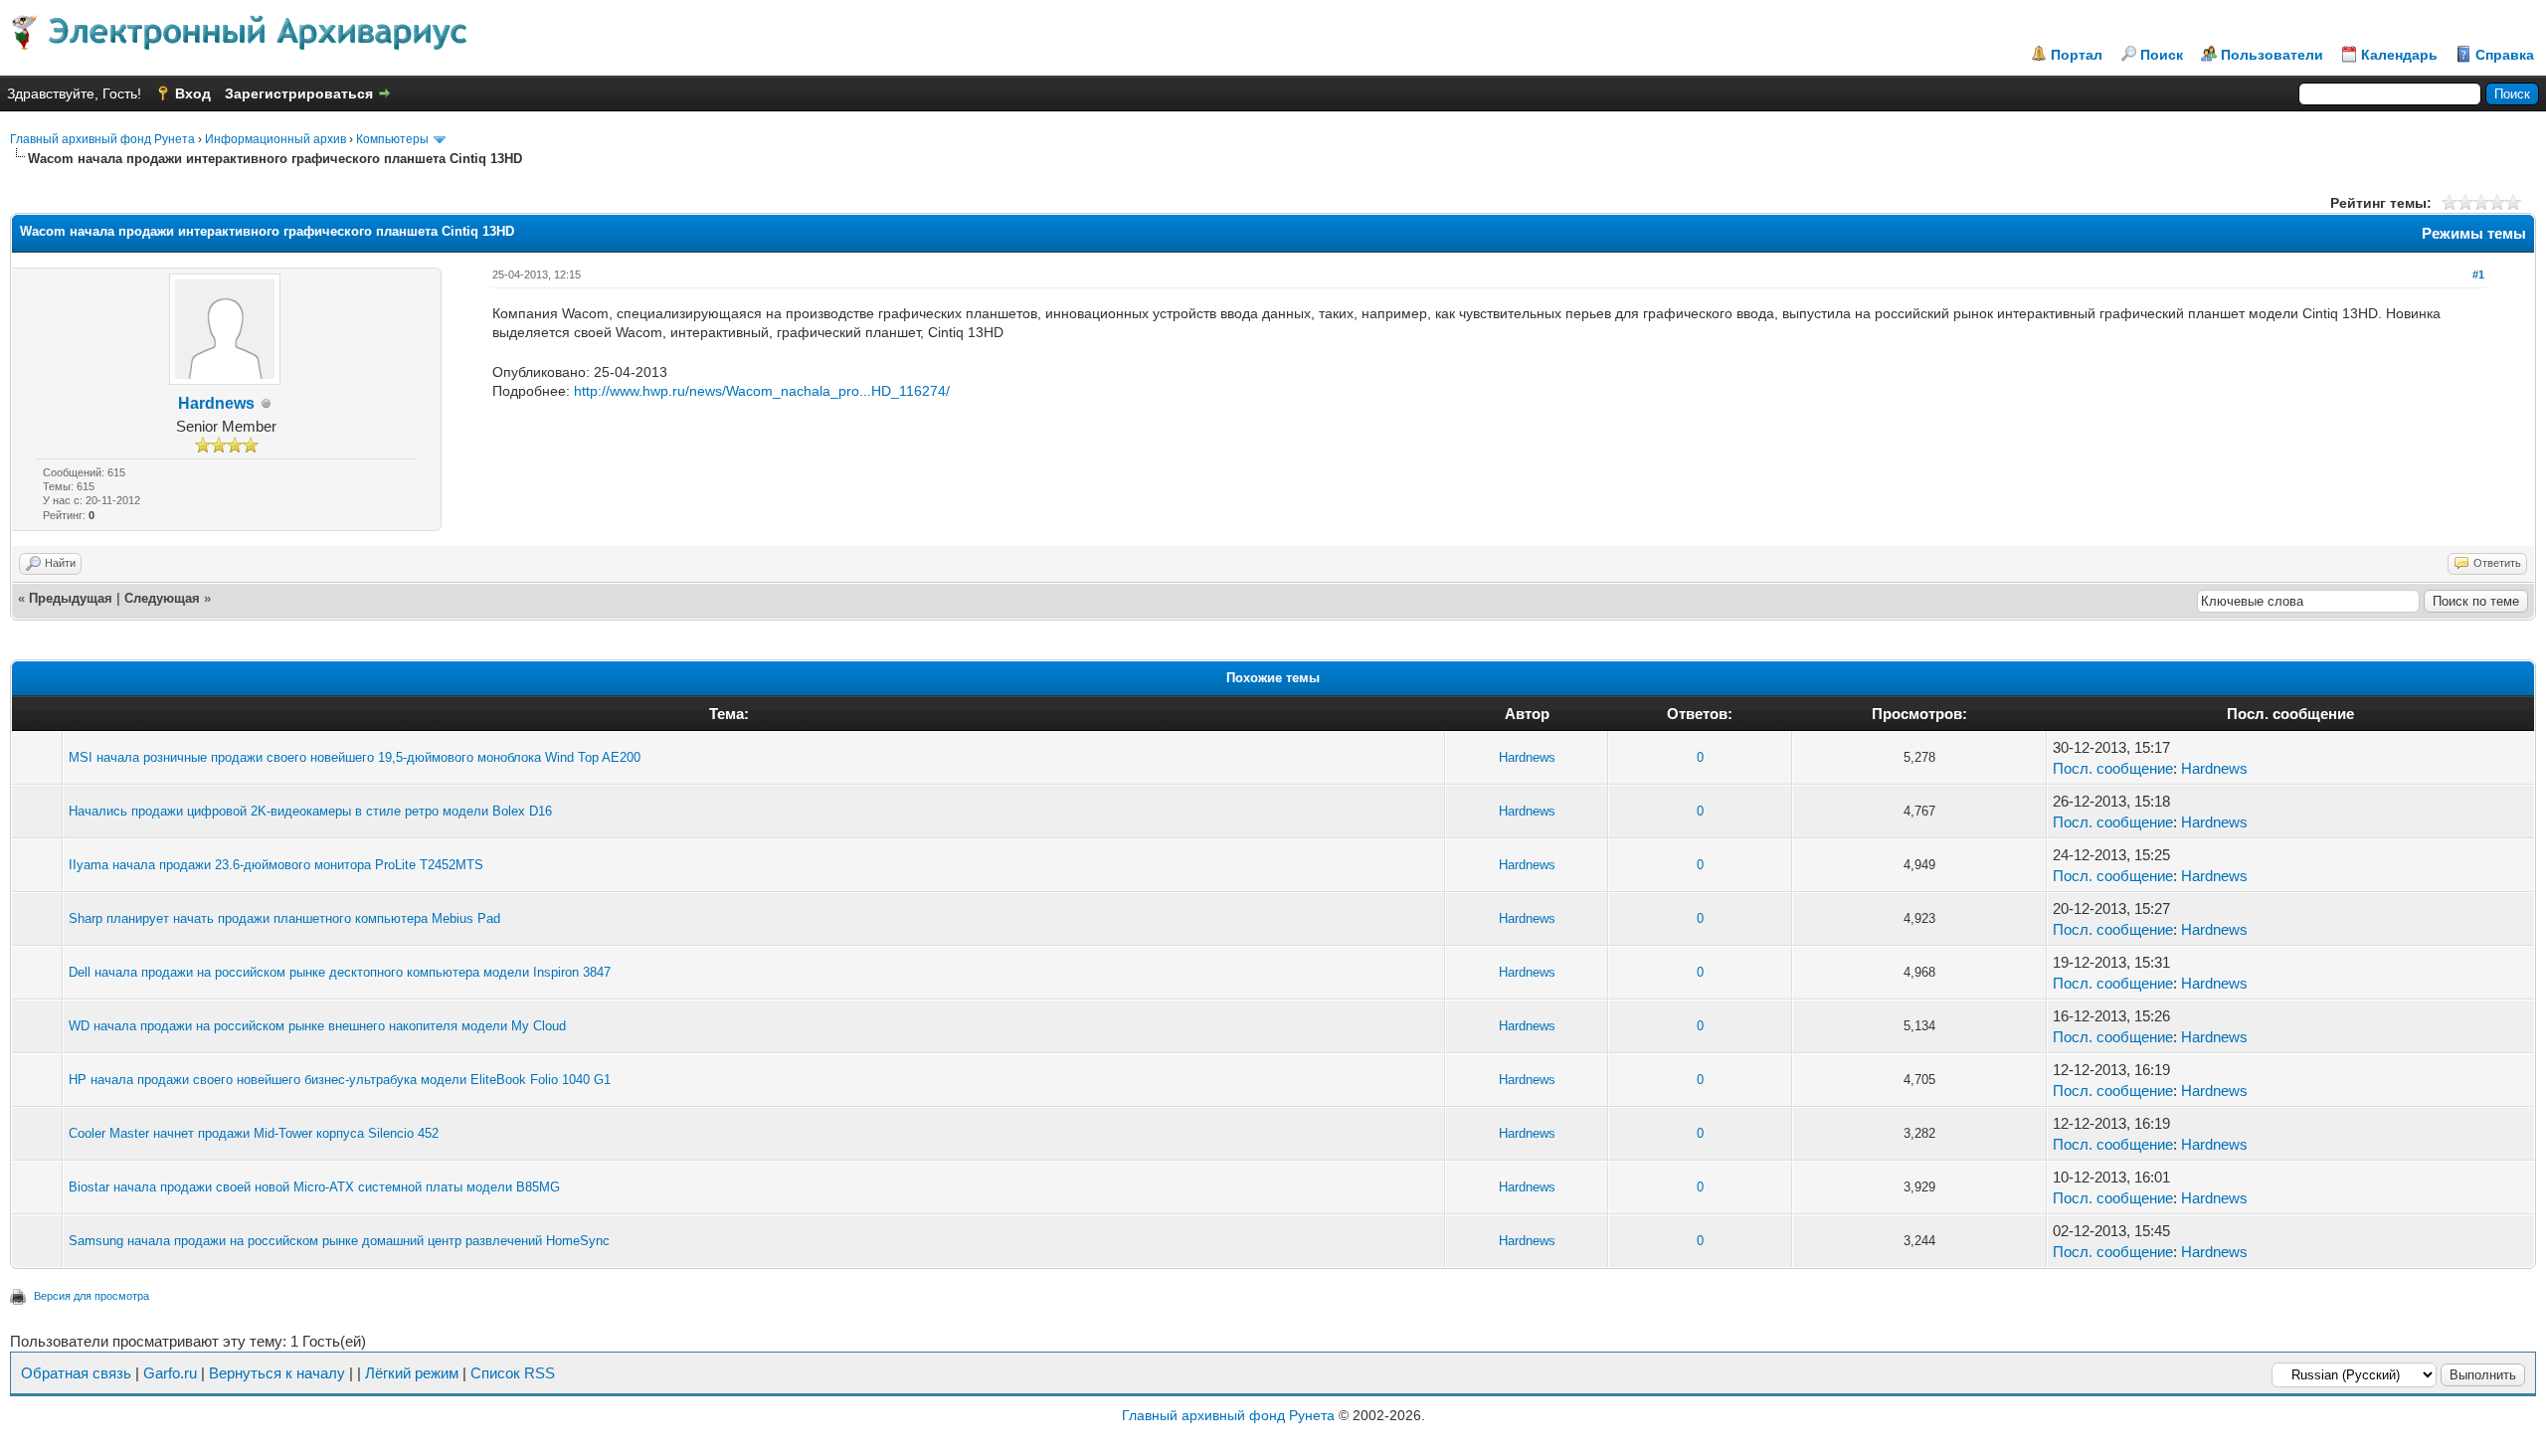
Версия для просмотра (91, 1296)
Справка (2505, 55)
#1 (2478, 274)
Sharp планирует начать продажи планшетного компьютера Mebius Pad (284, 918)
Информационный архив (275, 139)
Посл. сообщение (2113, 768)
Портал (2077, 55)
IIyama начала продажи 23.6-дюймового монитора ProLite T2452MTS (276, 865)
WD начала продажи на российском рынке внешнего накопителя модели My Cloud (317, 1026)
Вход (193, 93)
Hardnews (216, 403)
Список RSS (513, 1373)
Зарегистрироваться (299, 93)
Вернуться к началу (277, 1373)
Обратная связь (76, 1373)
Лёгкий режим (412, 1373)
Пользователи (2272, 55)
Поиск (2162, 55)
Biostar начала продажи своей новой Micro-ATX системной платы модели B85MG (314, 1187)
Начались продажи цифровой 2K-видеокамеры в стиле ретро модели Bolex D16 (310, 811)
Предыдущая (71, 598)
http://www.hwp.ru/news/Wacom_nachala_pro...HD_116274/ (762, 391)
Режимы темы (2474, 233)
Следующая (162, 598)
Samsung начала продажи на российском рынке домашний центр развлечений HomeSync (339, 1241)
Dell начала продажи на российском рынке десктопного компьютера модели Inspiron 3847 (340, 972)
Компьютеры (392, 139)
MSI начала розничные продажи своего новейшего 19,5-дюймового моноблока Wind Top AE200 (355, 757)
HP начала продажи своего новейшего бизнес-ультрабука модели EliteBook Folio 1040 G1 (340, 1080)
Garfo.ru (170, 1373)
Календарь (2399, 55)
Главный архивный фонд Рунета (102, 139)
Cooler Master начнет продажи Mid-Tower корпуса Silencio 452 (254, 1133)
